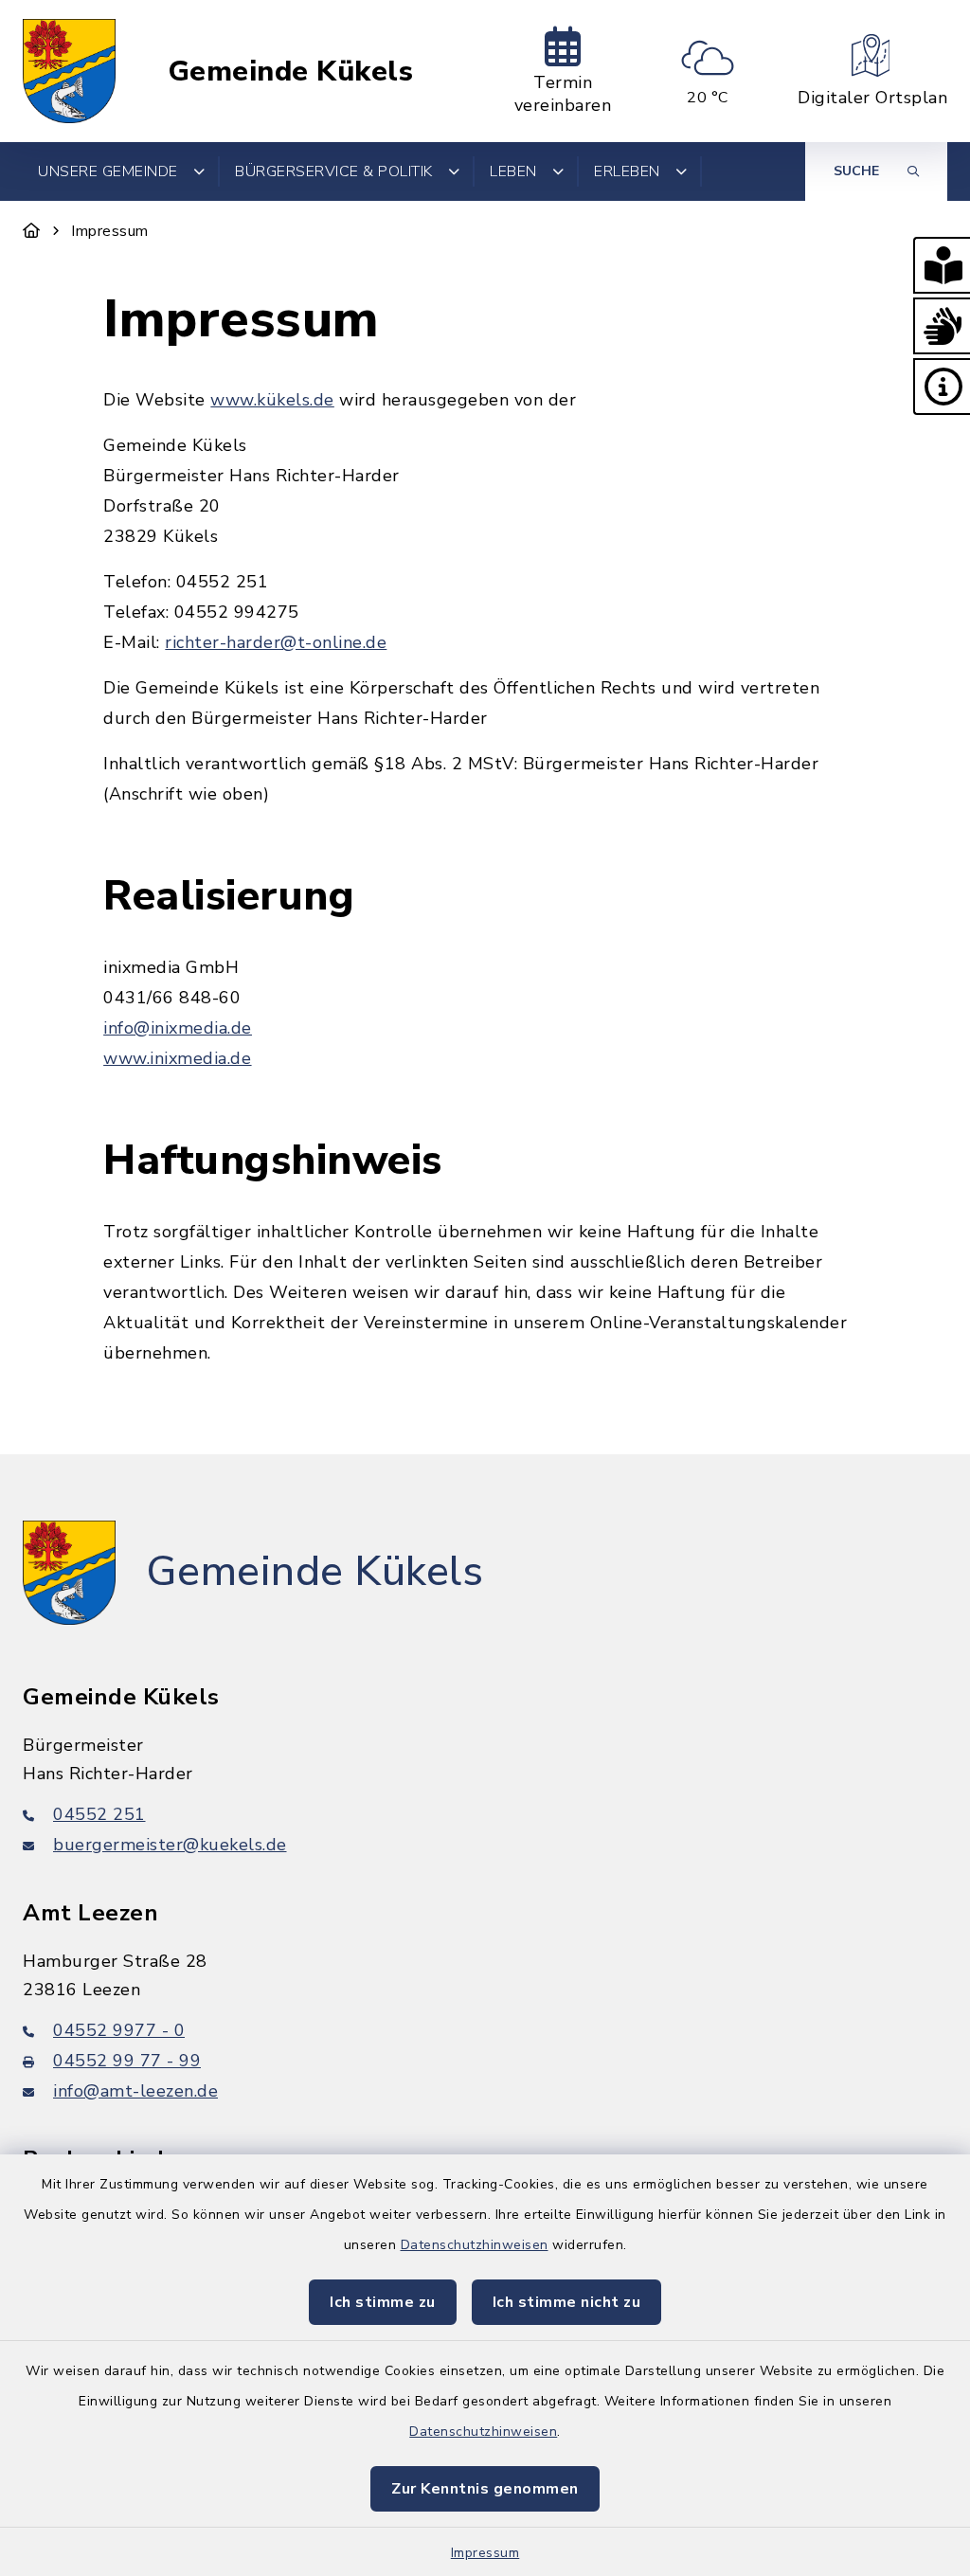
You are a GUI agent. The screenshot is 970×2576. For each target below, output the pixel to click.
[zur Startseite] (69, 71)
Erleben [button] (627, 171)
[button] (942, 265)
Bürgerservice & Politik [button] (334, 171)
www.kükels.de (272, 400)
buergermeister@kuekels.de (170, 1845)
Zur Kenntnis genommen (485, 2489)
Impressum (485, 2553)
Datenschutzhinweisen (475, 2245)
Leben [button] (513, 171)
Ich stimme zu (383, 2302)
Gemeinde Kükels (291, 72)
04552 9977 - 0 (119, 2030)
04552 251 (99, 1814)
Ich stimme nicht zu (567, 2302)
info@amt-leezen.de (135, 2091)
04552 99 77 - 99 (127, 2061)
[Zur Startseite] (32, 231)
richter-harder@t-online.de (276, 642)
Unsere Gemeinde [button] (108, 171)
